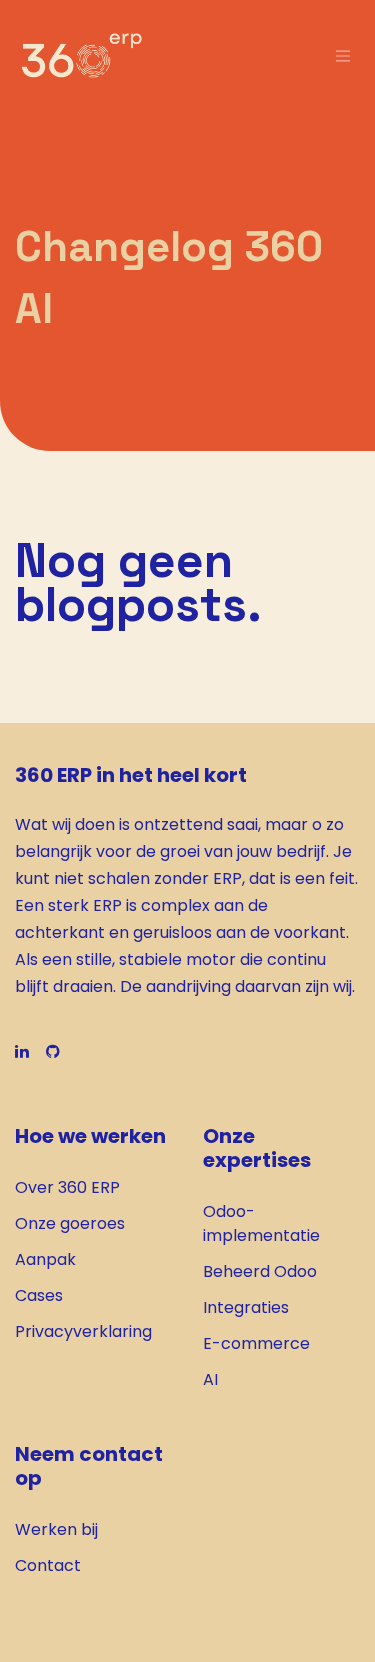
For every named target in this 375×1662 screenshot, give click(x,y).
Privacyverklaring (83, 1331)
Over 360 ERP (67, 1187)
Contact (48, 1565)
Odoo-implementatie (261, 1223)
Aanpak (45, 1259)
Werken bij (56, 1529)
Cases (39, 1295)
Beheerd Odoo (260, 1271)
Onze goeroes (70, 1223)
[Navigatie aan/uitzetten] (343, 55)
